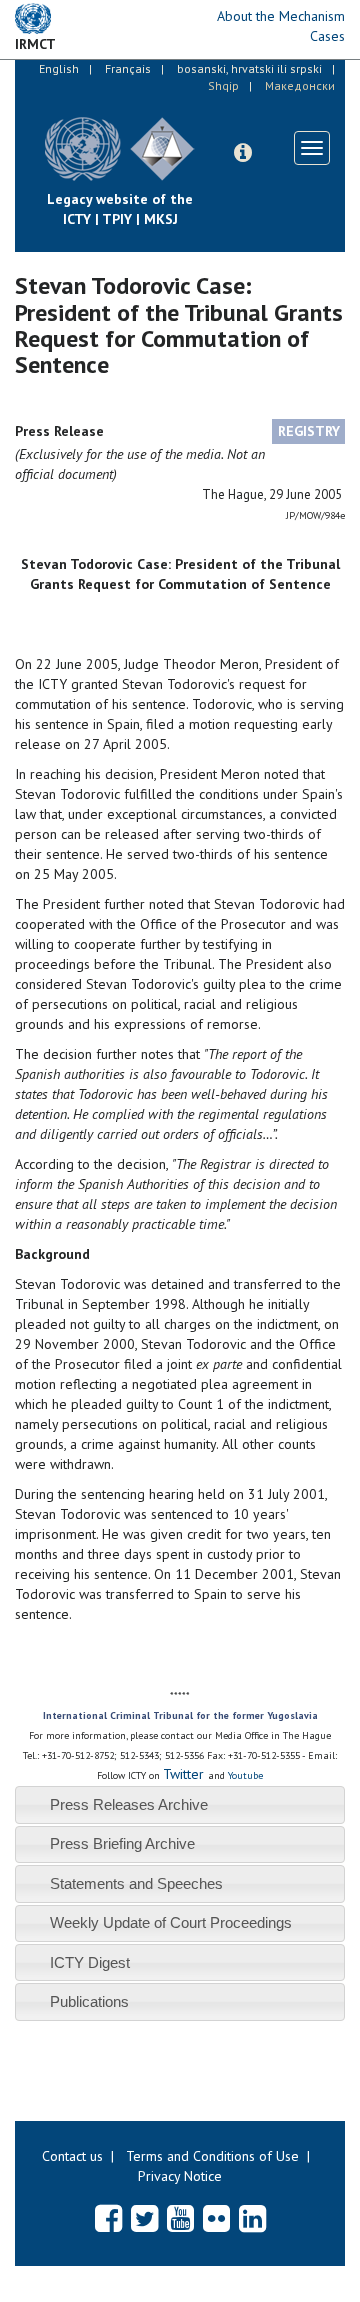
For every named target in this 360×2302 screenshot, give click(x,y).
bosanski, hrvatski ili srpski (249, 68)
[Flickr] (216, 2218)
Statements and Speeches (136, 1883)
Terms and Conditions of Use (212, 2156)
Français (128, 68)
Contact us (72, 2156)
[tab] (180, 1804)
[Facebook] (108, 2218)
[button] (243, 153)
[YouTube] (180, 2218)
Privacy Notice (180, 2176)
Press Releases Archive (129, 1804)
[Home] (210, 134)
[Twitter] (144, 2218)
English (59, 68)
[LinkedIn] (252, 2218)
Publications (89, 2001)
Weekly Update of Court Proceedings (171, 1922)
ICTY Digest (90, 1962)
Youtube (245, 1775)
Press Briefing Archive (122, 1843)
